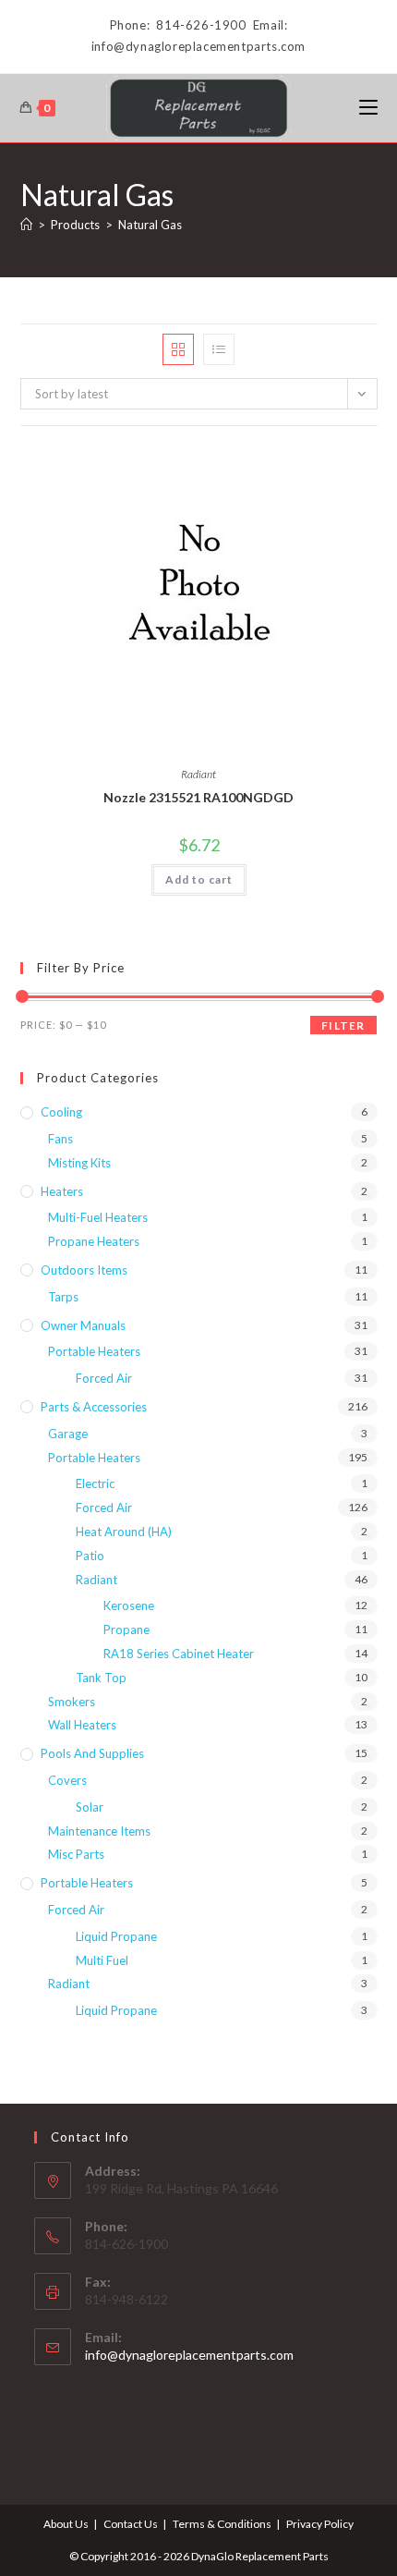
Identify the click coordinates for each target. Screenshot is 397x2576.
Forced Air (104, 1378)
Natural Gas (150, 225)
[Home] (26, 225)
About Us (66, 2524)
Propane (126, 1630)
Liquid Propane (116, 1936)
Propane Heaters (94, 1241)
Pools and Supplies (92, 1753)
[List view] (219, 349)
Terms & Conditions (222, 2524)
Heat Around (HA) (124, 1532)
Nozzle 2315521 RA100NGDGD (198, 797)
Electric (95, 1483)
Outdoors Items (84, 1270)
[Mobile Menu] (368, 108)
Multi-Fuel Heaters (98, 1217)
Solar (90, 1807)
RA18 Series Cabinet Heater (179, 1654)
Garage (68, 1434)
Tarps (63, 1297)
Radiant (198, 774)
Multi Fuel (102, 1960)
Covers (67, 1780)
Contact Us (131, 2524)
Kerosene (129, 1605)
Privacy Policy (320, 2524)
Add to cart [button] (199, 879)
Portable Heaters (94, 1351)
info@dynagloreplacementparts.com (189, 2355)
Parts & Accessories (94, 1407)
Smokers (72, 1702)
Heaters (62, 1191)
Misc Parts (76, 1854)
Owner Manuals (83, 1325)
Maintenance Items (99, 1831)
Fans (60, 1139)
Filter (343, 1026)
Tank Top (101, 1678)
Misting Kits (79, 1163)
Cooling (61, 1112)
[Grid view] (178, 349)
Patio (90, 1556)
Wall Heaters (82, 1725)
